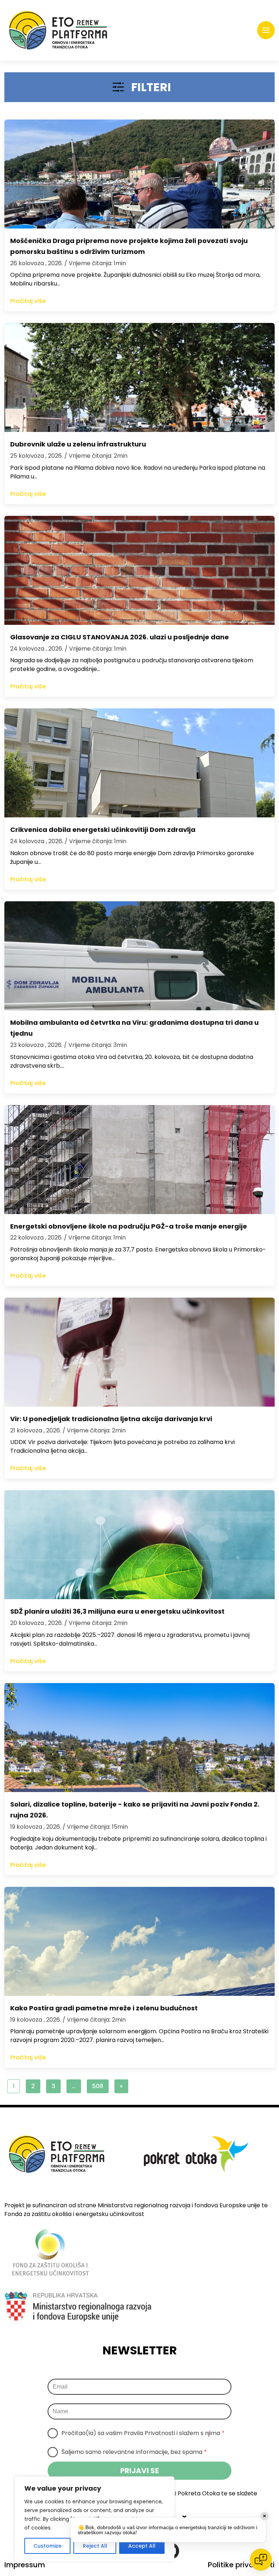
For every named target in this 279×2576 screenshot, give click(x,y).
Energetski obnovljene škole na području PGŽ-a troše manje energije (129, 1226)
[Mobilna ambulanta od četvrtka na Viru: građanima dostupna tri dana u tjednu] (139, 956)
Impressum (25, 2565)
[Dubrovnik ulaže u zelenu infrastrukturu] (139, 377)
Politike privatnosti (241, 2565)
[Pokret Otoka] (58, 30)
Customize (47, 2546)
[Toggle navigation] (266, 30)
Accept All (142, 2546)
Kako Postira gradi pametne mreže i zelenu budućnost (104, 2008)
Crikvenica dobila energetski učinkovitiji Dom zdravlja (103, 830)
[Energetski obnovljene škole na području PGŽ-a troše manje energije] (139, 1160)
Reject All (95, 2546)
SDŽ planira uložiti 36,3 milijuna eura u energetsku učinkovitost (117, 1611)
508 (98, 2086)
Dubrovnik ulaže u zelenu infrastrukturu (78, 444)
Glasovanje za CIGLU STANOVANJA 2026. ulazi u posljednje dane (120, 637)
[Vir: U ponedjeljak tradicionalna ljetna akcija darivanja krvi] (139, 1352)
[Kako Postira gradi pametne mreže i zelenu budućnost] (139, 1941)
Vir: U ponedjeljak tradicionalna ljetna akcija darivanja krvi (111, 1419)
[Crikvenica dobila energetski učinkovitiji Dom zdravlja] (139, 763)
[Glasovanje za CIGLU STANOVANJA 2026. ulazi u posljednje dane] (139, 570)
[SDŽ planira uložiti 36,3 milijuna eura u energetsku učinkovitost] (139, 1545)
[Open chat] (261, 2560)
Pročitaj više (28, 301)
